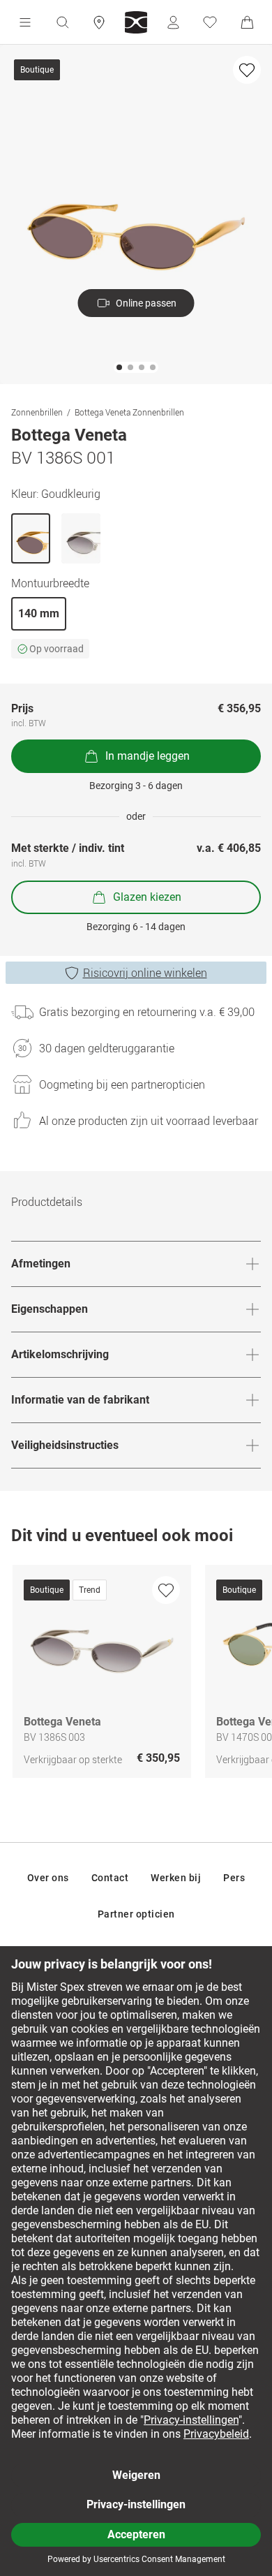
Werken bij (176, 1878)
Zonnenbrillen (37, 412)
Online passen (146, 303)
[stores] (99, 22)
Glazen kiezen (147, 897)
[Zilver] (81, 538)
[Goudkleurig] (31, 538)
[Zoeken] (62, 22)
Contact (110, 1878)
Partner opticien (136, 1914)
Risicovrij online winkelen (145, 973)
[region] (136, 1675)
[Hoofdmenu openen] (25, 22)
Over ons (48, 1878)
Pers (234, 1878)
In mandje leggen (148, 756)
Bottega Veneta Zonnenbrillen (129, 412)
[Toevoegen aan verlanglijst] (247, 70)
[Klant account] (173, 22)
